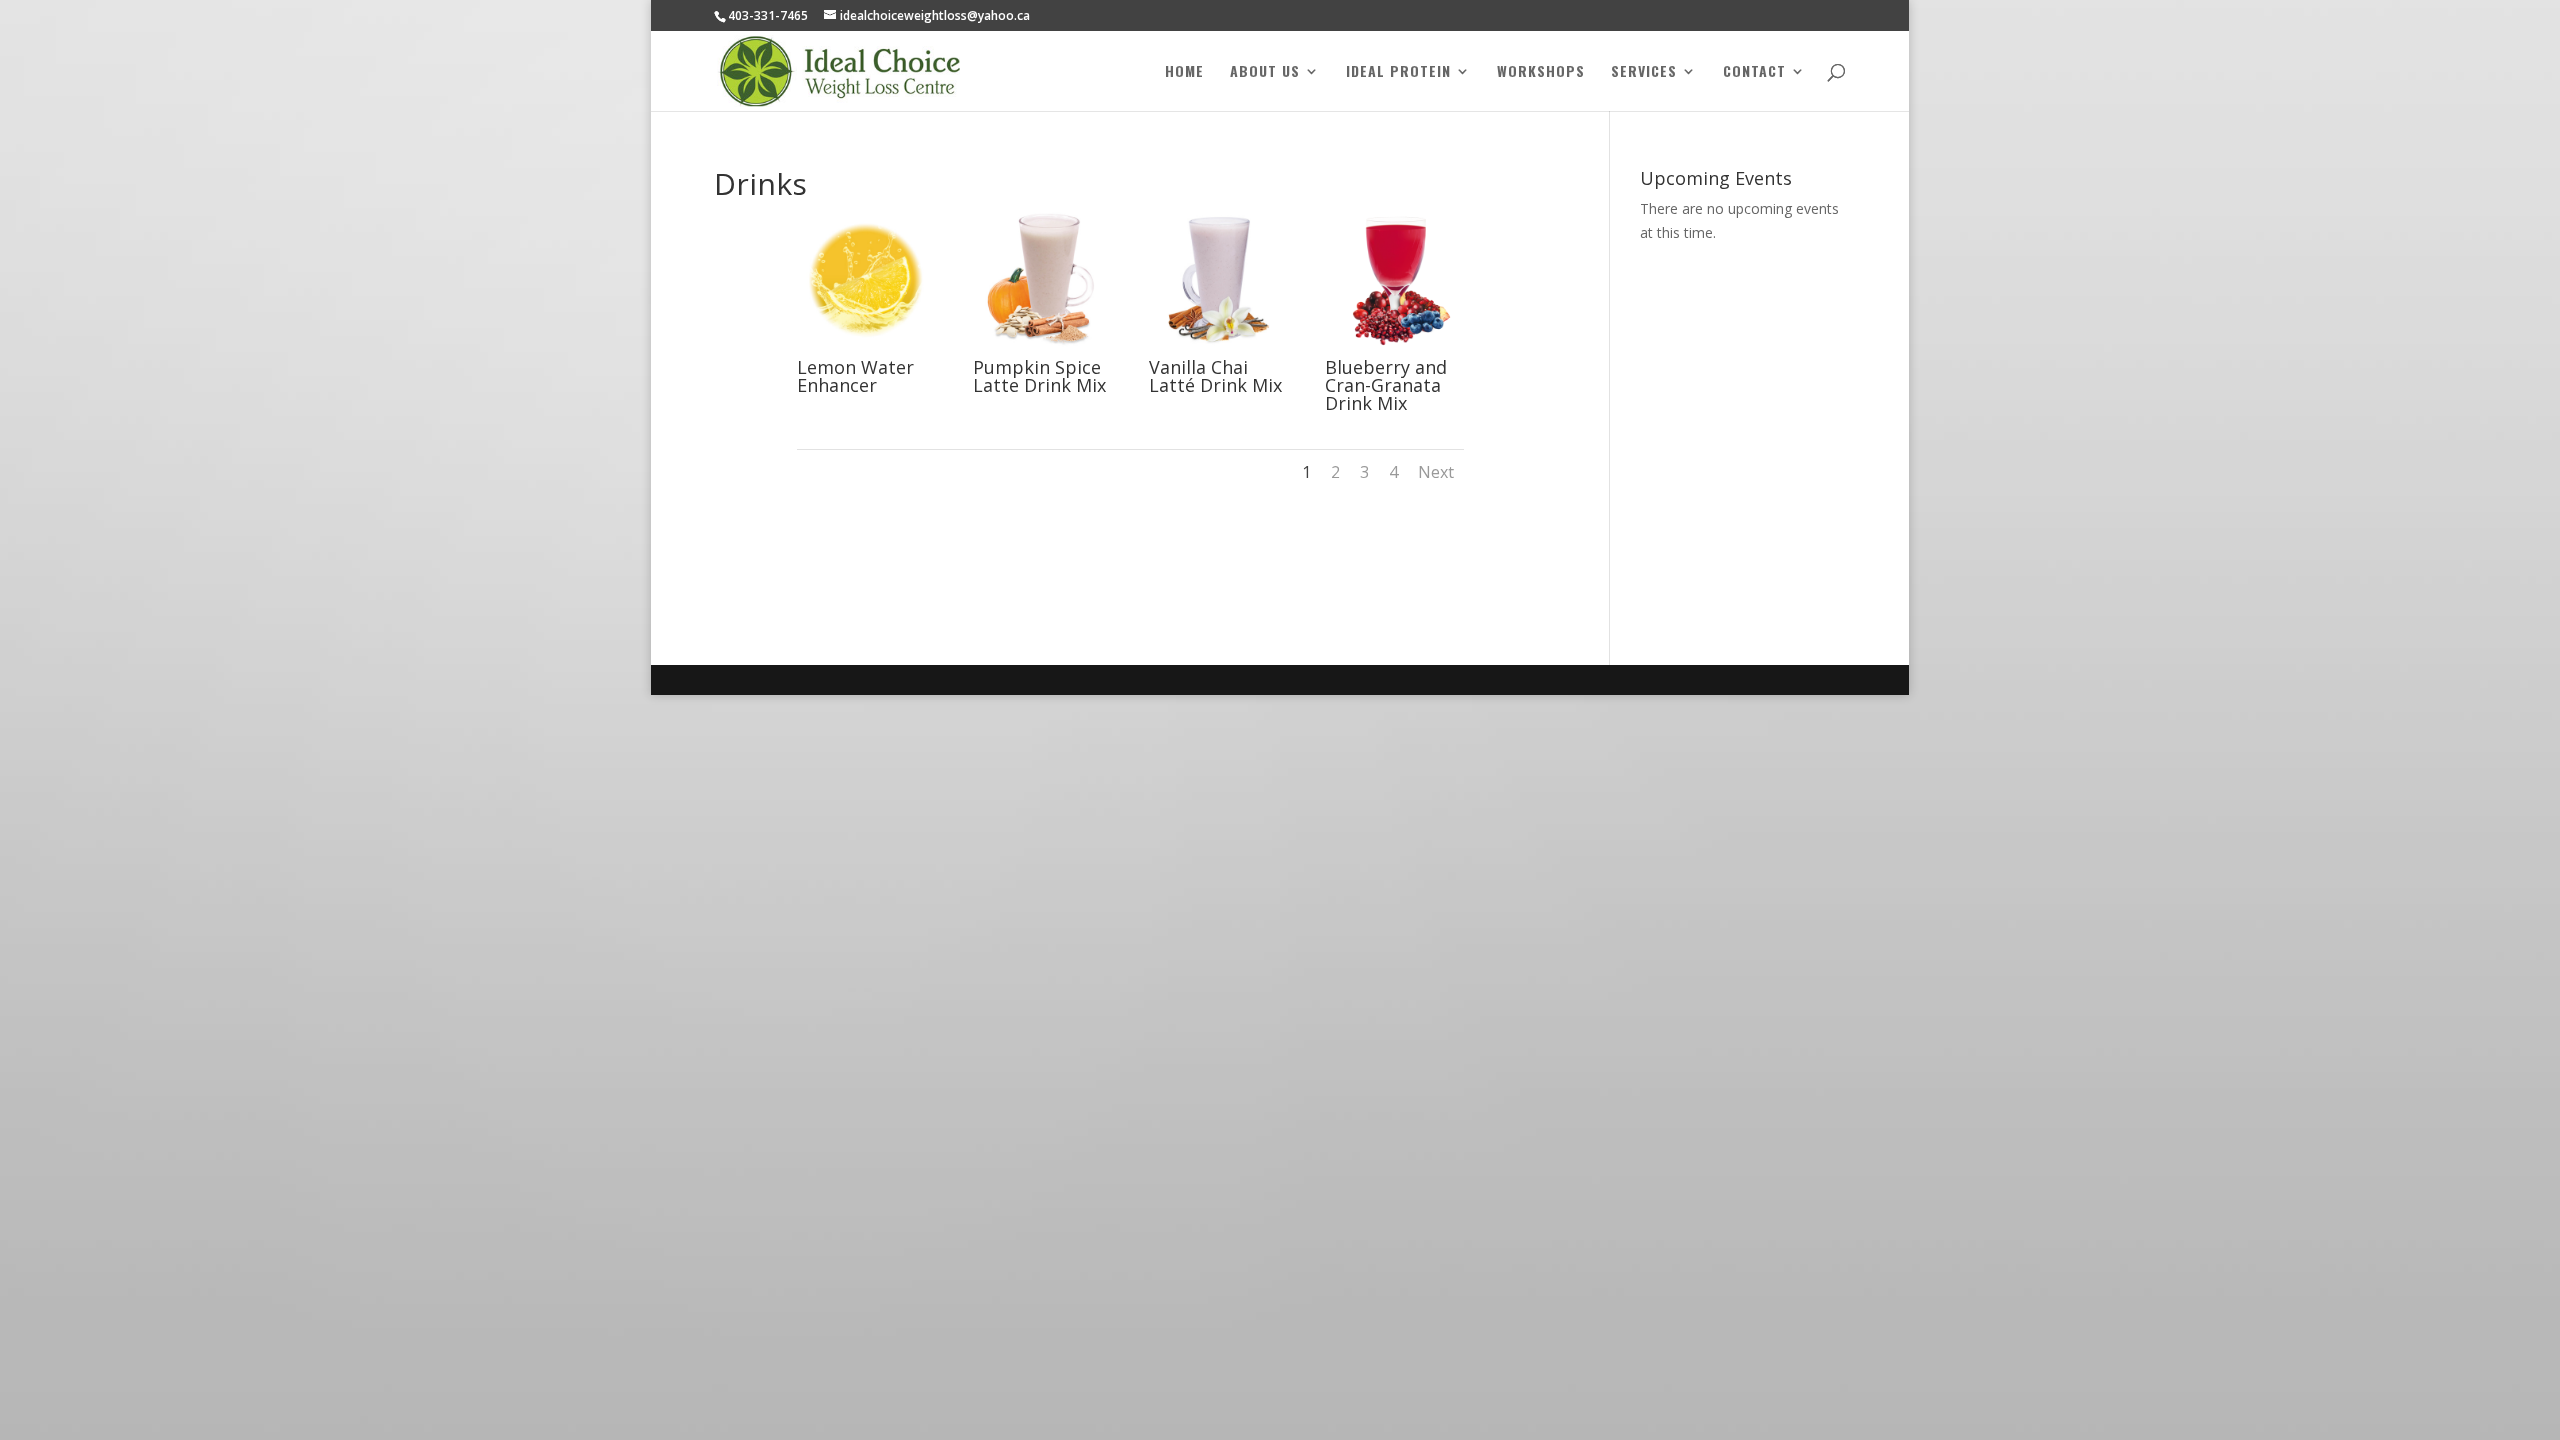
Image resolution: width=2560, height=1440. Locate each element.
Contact (1754, 72)
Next (1436, 472)
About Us (1265, 72)
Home (1184, 72)
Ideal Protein (1398, 72)
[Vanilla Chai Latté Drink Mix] (1218, 347)
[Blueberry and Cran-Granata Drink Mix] (1394, 347)
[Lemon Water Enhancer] (866, 347)
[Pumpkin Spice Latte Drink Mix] (1042, 347)
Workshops (1541, 72)
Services (1644, 72)
